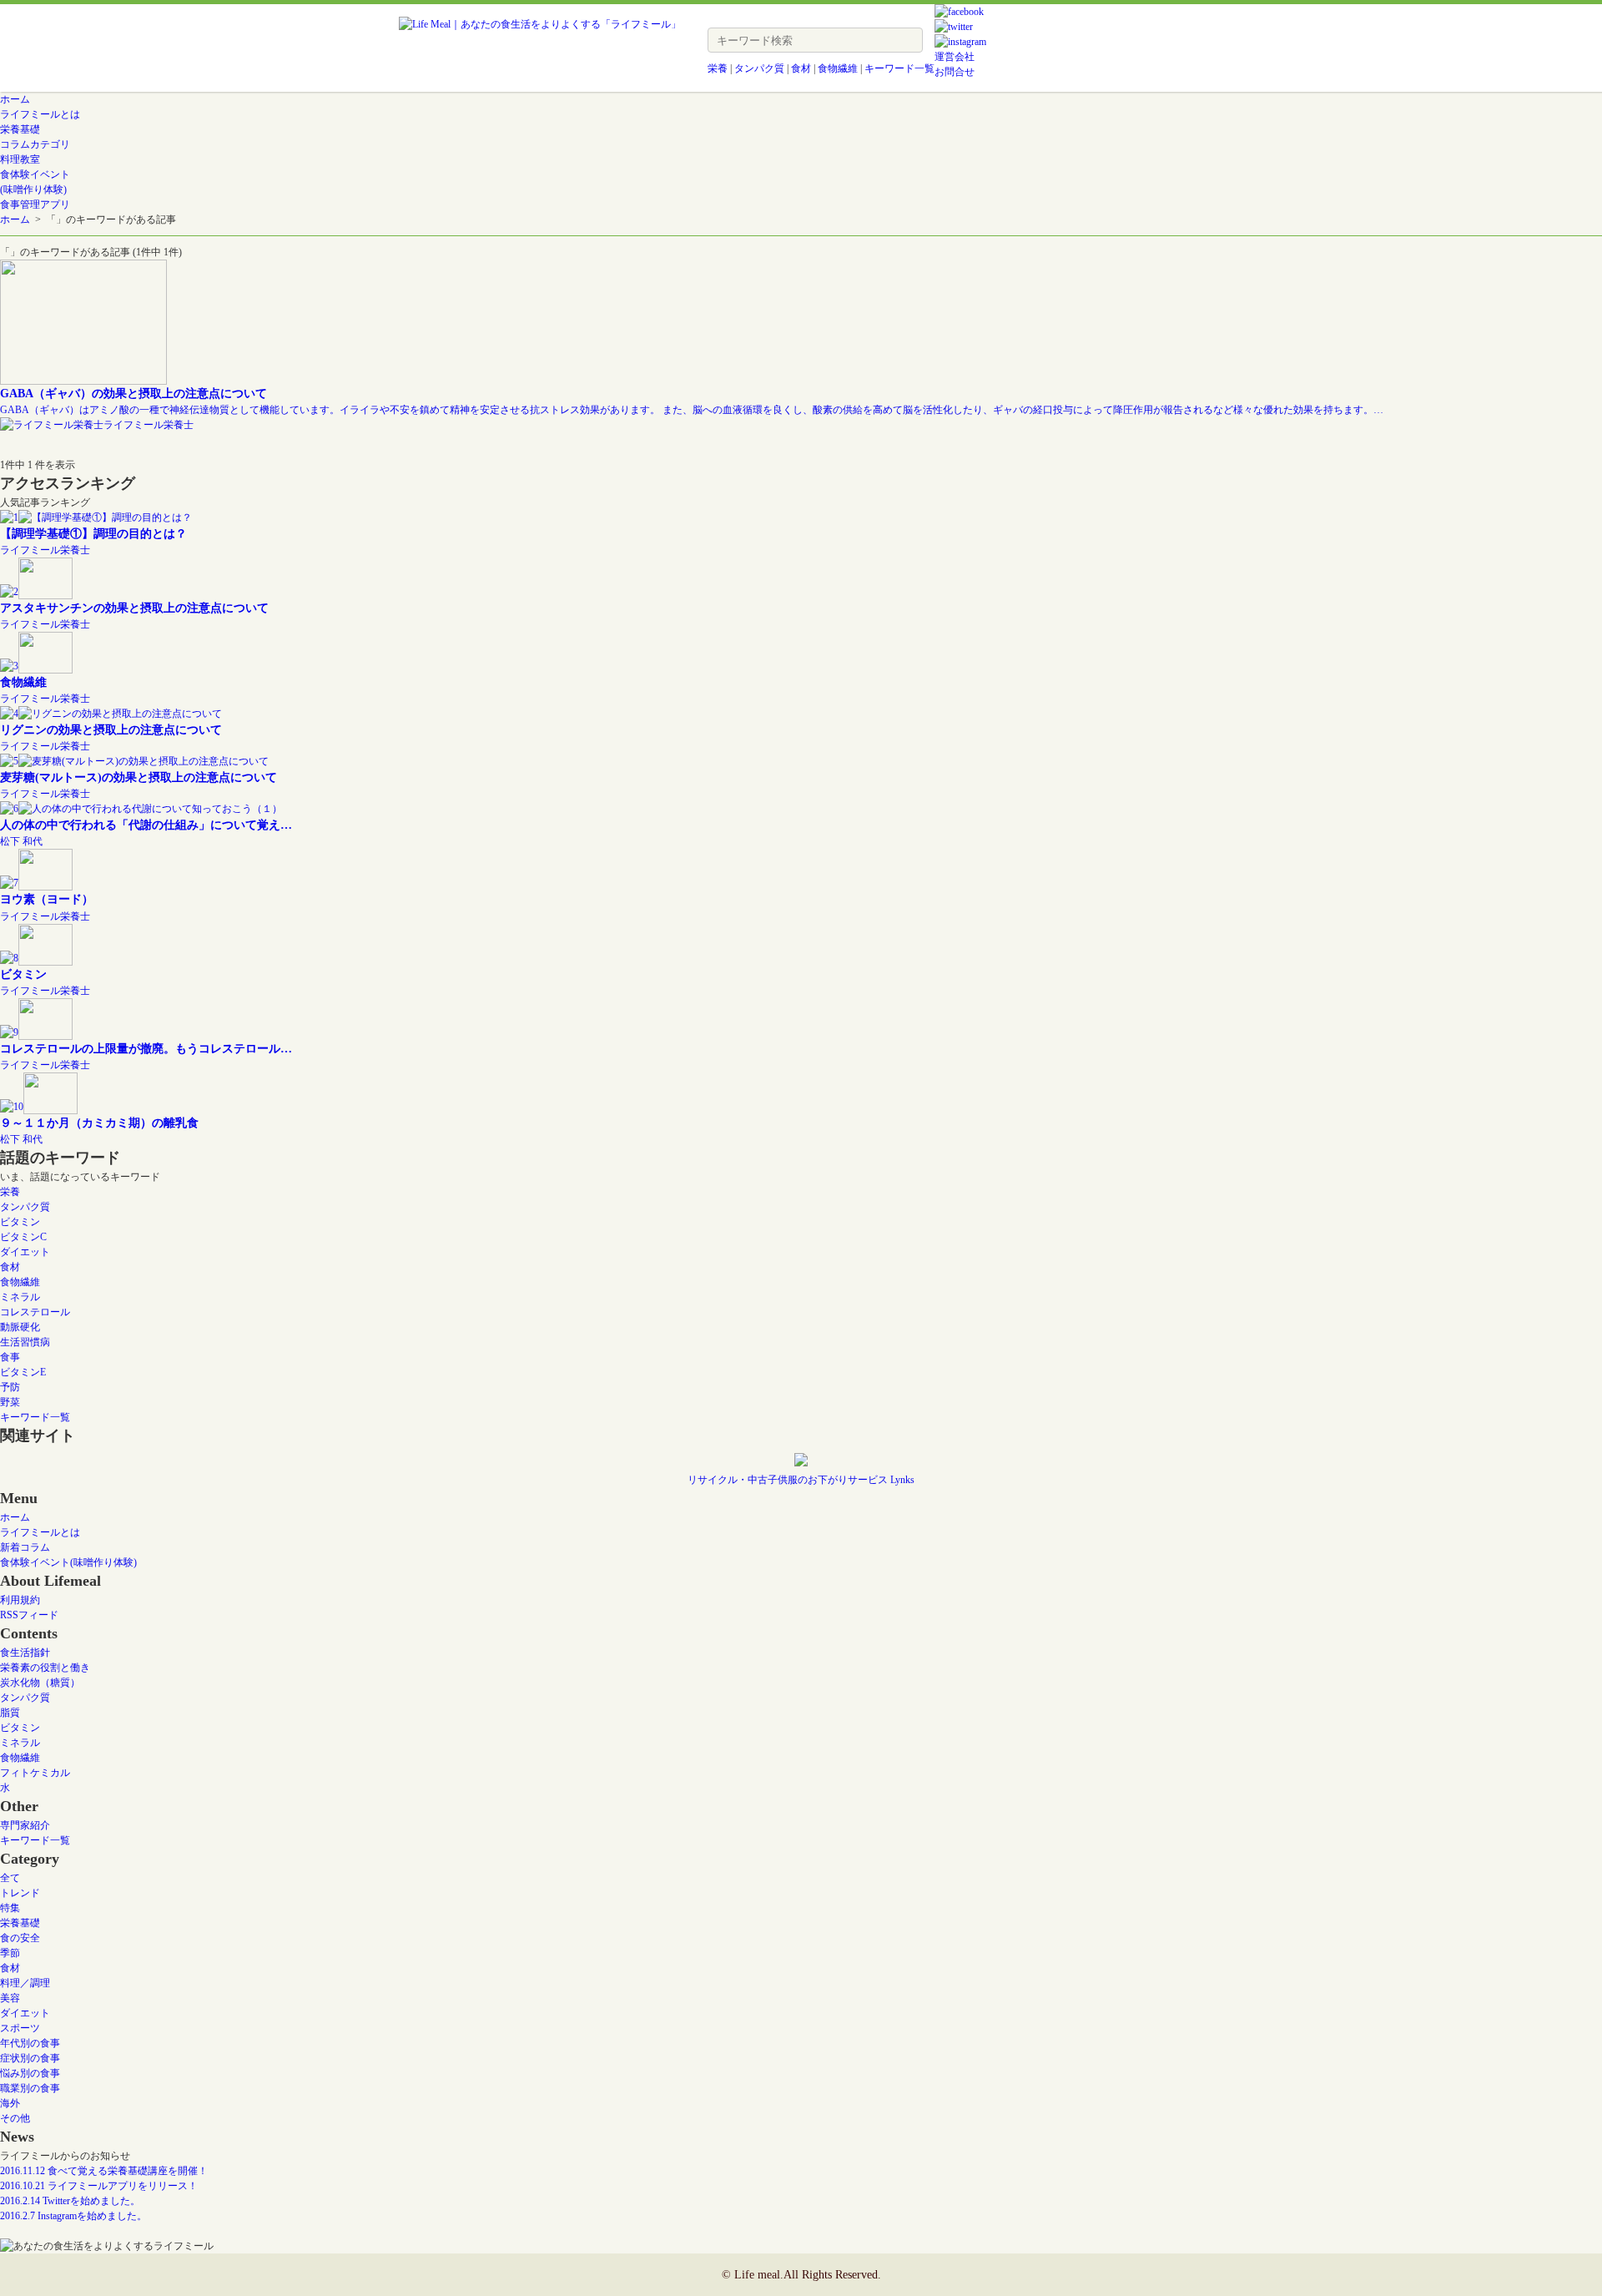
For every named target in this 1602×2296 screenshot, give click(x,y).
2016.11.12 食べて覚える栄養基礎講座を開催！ (104, 2171)
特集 (10, 1908)
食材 (801, 68)
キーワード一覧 (899, 68)
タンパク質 (759, 68)
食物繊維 (838, 68)
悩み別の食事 (30, 2073)
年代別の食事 (30, 2043)
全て (10, 1878)
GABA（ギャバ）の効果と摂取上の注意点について (133, 393)
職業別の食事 (30, 2088)
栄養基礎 (20, 1923)
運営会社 (955, 57)
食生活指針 (25, 1653)
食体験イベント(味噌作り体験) (68, 1562)
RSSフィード (29, 1615)
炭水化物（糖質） (40, 1683)
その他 (15, 2118)
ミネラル (20, 1297)
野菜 (10, 1402)
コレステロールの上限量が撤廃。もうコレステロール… (146, 1048)
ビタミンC (23, 1237)
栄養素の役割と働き (45, 1668)
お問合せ (955, 72)
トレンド (20, 1893)
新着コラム (25, 1547)
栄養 (718, 68)
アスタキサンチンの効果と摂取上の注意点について (134, 608)
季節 (10, 1953)
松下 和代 (21, 841)
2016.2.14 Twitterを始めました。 (70, 2201)
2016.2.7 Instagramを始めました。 (73, 2216)
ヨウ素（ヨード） (47, 899)
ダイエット (25, 1252)
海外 (10, 2103)
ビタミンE (23, 1372)
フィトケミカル (35, 1773)
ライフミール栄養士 (149, 425)
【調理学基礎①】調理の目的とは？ (93, 533)
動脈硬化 (20, 1327)
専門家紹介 (25, 1825)
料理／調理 (25, 1983)
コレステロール (35, 1312)
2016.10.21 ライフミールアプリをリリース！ (99, 2186)
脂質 (10, 1713)
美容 (10, 1998)
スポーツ (20, 2028)
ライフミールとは (40, 1532)
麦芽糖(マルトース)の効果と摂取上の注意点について (139, 777)
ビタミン (23, 974)
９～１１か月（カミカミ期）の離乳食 (99, 1123)
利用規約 (20, 1600)
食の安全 (20, 1938)
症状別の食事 (30, 2058)
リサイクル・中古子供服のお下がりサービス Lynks (801, 1480)
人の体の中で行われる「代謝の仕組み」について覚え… (146, 825)
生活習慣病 (25, 1342)
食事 (10, 1357)
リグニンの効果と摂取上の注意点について (111, 729)
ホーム (15, 220)
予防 (10, 1387)
